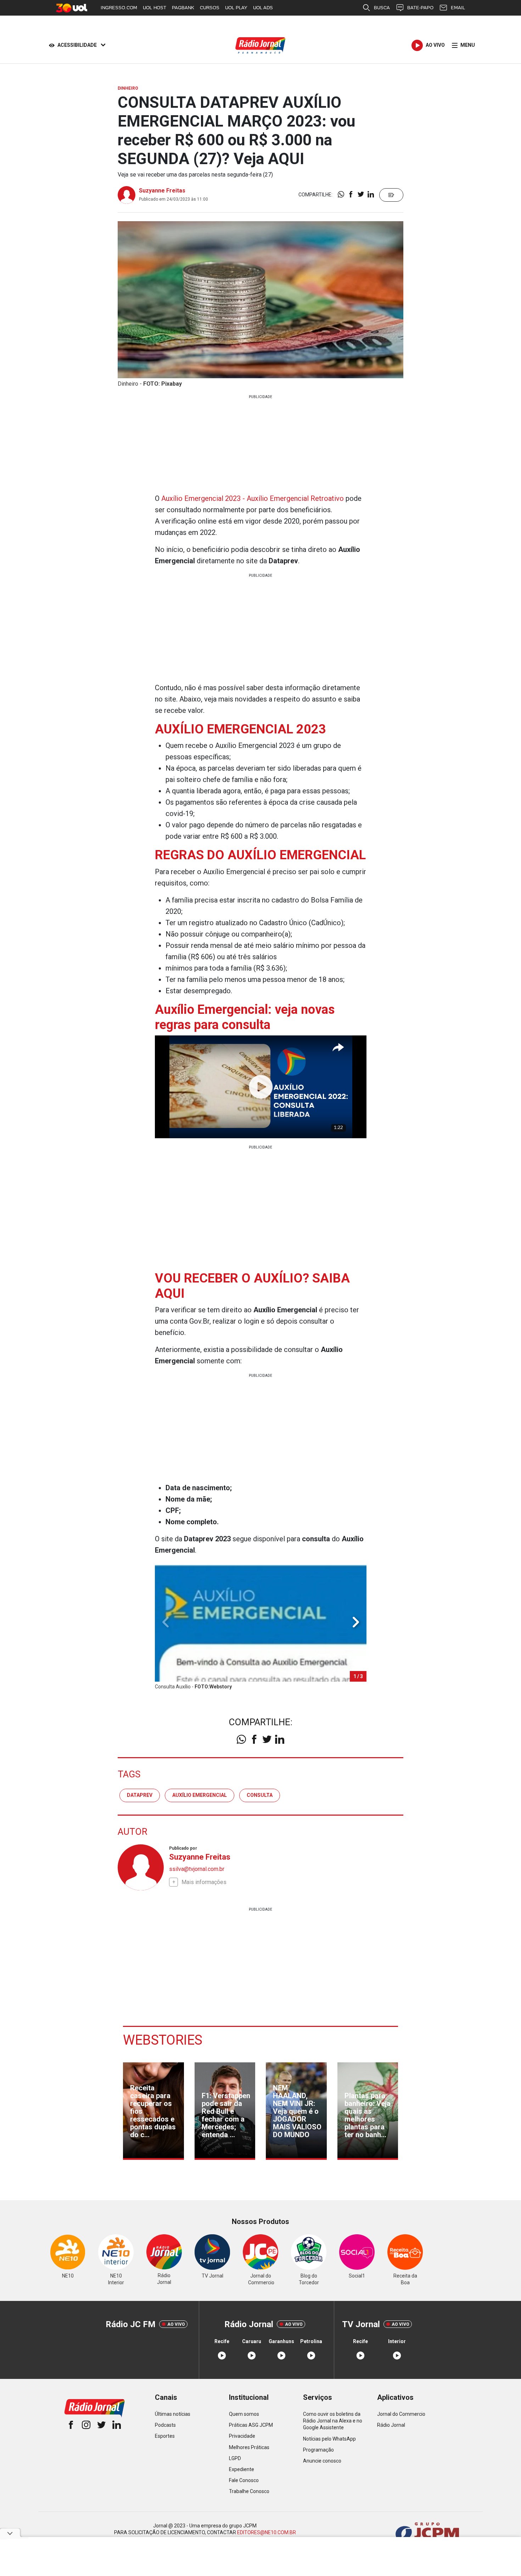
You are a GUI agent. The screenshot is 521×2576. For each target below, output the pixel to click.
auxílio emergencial (200, 1795)
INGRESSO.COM (119, 8)
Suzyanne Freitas (162, 191)
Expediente (242, 2469)
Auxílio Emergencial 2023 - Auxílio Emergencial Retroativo (253, 498)
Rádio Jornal (391, 2425)
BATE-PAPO (420, 8)
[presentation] (356, 1622)
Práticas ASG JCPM (251, 2425)
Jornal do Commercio (401, 2414)
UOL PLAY (236, 8)
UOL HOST (155, 8)
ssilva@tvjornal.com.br (197, 1869)
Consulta (260, 1795)
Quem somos (244, 2414)
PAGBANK (183, 8)
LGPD (235, 2458)
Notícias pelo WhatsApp (329, 2439)
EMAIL (458, 8)
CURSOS (210, 8)
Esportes (165, 2436)
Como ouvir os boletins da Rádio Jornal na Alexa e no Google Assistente (333, 2421)
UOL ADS (263, 8)
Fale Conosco (244, 2480)
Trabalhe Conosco (249, 2491)
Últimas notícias (173, 2414)
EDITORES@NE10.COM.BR (267, 2532)
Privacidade (242, 2436)
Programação (318, 2450)
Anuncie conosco (322, 2461)
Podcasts (165, 2425)
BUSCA (382, 8)
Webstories (163, 2040)
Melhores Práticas (249, 2447)
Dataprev (140, 1795)
